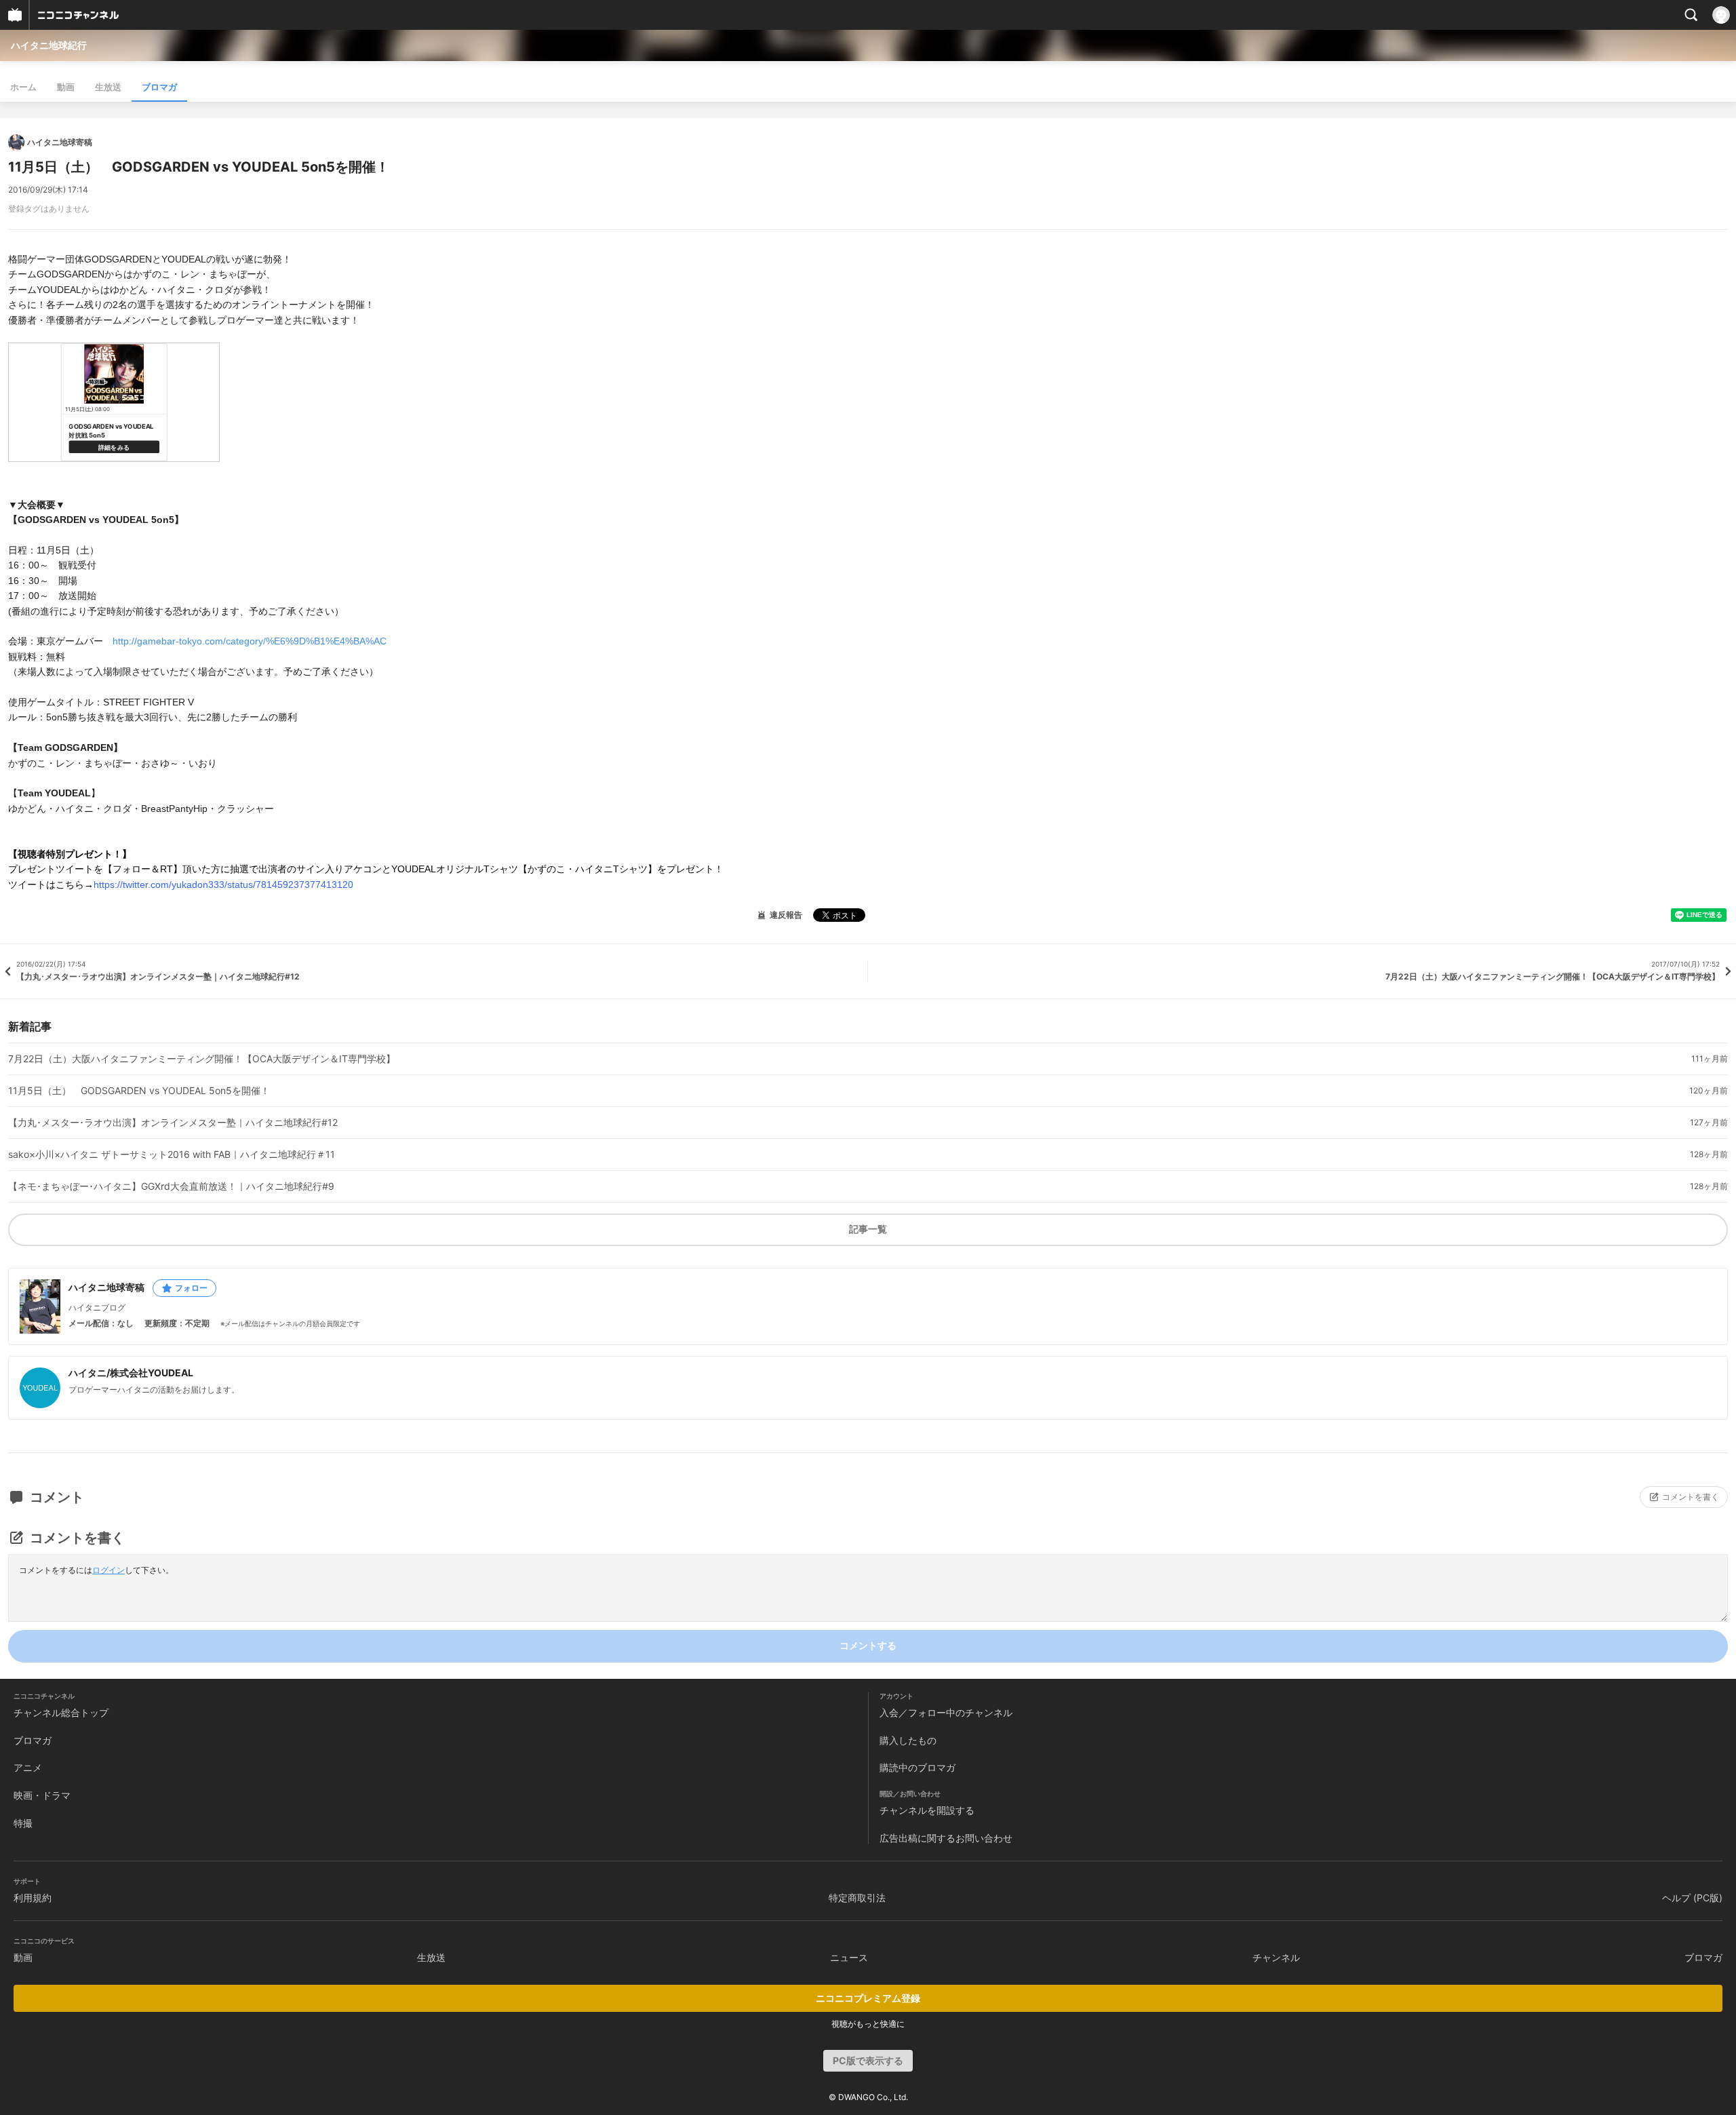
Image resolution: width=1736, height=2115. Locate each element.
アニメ (28, 1767)
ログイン (108, 1570)
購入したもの (908, 1740)
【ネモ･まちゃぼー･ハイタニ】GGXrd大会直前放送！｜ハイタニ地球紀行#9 (171, 1186)
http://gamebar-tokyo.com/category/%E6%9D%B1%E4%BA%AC (250, 641)
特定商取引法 (857, 1898)
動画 (66, 87)
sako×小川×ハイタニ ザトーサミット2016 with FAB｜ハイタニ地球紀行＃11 (172, 1154)
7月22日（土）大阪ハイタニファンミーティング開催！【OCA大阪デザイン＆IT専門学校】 (202, 1059)
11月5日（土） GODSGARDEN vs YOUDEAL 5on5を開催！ (139, 1091)
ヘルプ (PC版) (1692, 1898)
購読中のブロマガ (918, 1767)
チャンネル (1276, 1957)
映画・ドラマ (42, 1795)
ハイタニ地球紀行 (49, 45)
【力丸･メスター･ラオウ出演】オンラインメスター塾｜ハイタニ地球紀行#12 (173, 1123)
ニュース (849, 1957)
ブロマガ (159, 87)
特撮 (23, 1823)
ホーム (23, 87)
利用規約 (33, 1898)
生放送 (108, 87)
